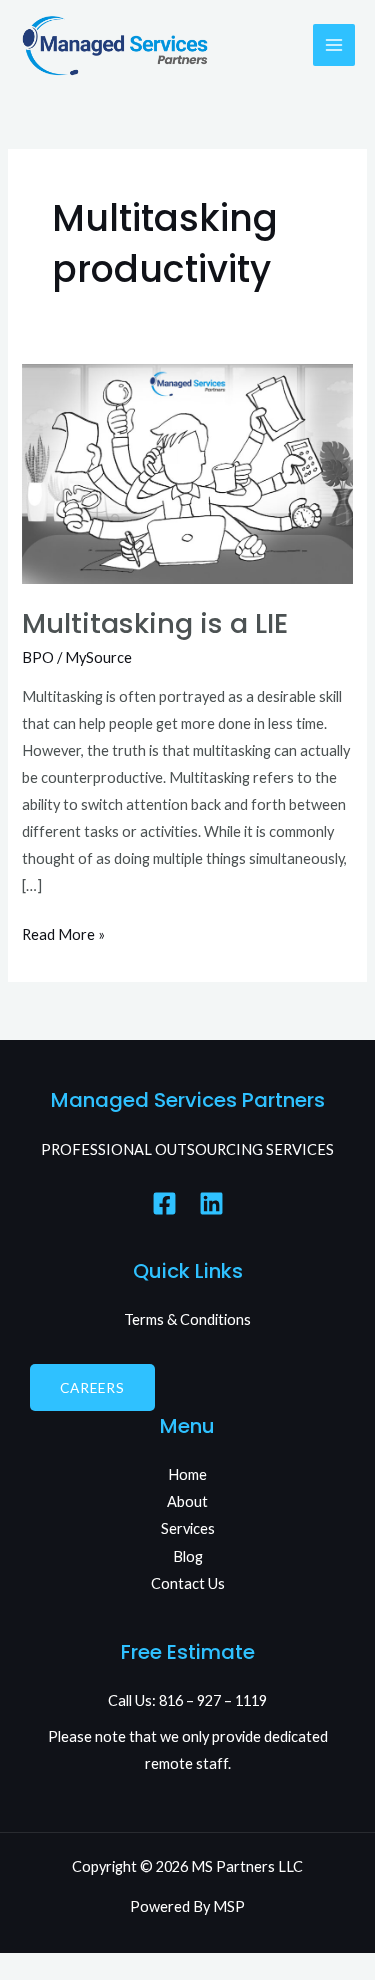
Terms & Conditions (187, 1319)
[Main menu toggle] (334, 45)
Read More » (63, 932)
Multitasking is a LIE (155, 623)
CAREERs (92, 1387)
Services (188, 1528)
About (187, 1501)
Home (187, 1474)
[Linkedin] (211, 1203)
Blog (188, 1556)
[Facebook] (164, 1203)
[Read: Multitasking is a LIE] (187, 472)
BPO (38, 657)
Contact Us (188, 1583)
